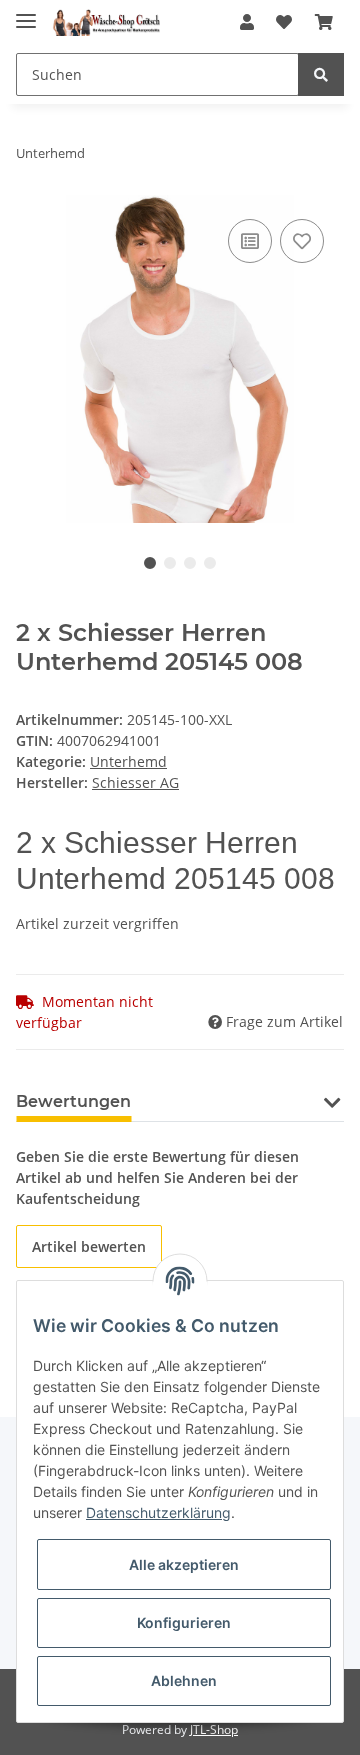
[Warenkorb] (324, 22)
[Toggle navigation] (26, 12)
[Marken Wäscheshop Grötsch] (106, 22)
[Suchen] (321, 74)
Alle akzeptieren (184, 1564)
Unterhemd (128, 761)
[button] (247, 22)
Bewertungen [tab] (73, 1101)
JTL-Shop (214, 1729)
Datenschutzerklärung (158, 1512)
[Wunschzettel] (284, 22)
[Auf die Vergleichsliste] (250, 241)
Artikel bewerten (89, 1246)
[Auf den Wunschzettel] (302, 241)
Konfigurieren (184, 1622)
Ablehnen (184, 1680)
